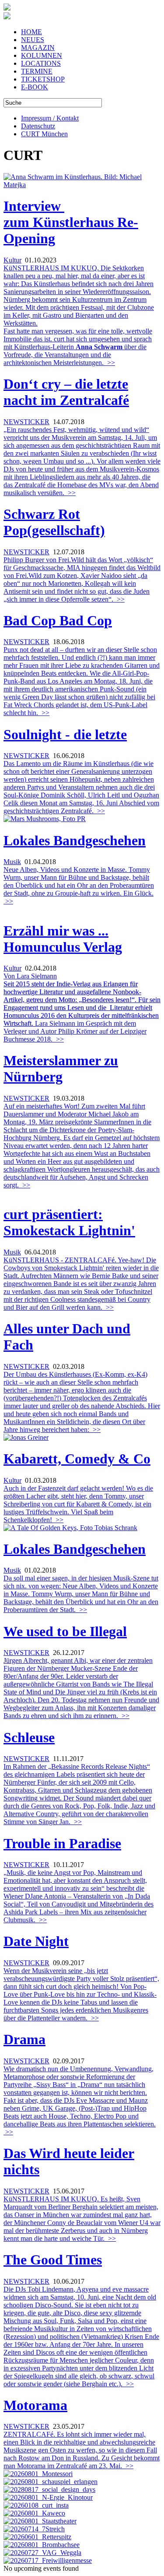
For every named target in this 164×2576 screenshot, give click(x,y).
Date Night (36, 1941)
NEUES (33, 40)
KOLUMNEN (42, 55)
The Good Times (53, 2260)
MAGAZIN (38, 48)
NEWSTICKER (26, 422)
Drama (24, 2039)
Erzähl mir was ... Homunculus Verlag (63, 939)
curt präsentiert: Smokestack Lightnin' (69, 1222)
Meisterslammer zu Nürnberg (61, 1068)
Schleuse (29, 1737)
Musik (12, 862)
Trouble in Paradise (62, 1843)
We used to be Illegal (65, 1631)
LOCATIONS (41, 63)
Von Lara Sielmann (30, 976)
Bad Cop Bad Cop (58, 620)
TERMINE (37, 71)
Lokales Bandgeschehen (75, 840)
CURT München (44, 134)
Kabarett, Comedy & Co (77, 1459)
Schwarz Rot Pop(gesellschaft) (54, 522)
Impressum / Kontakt (50, 118)
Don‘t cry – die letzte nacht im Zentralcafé (66, 392)
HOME (31, 32)
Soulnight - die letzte (65, 734)
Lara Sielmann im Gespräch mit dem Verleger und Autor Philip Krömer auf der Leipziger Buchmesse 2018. (82, 1012)
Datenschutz (38, 126)
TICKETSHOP (43, 79)
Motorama (35, 2405)
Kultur (12, 260)
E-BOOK (35, 87)
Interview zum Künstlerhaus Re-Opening (71, 222)
